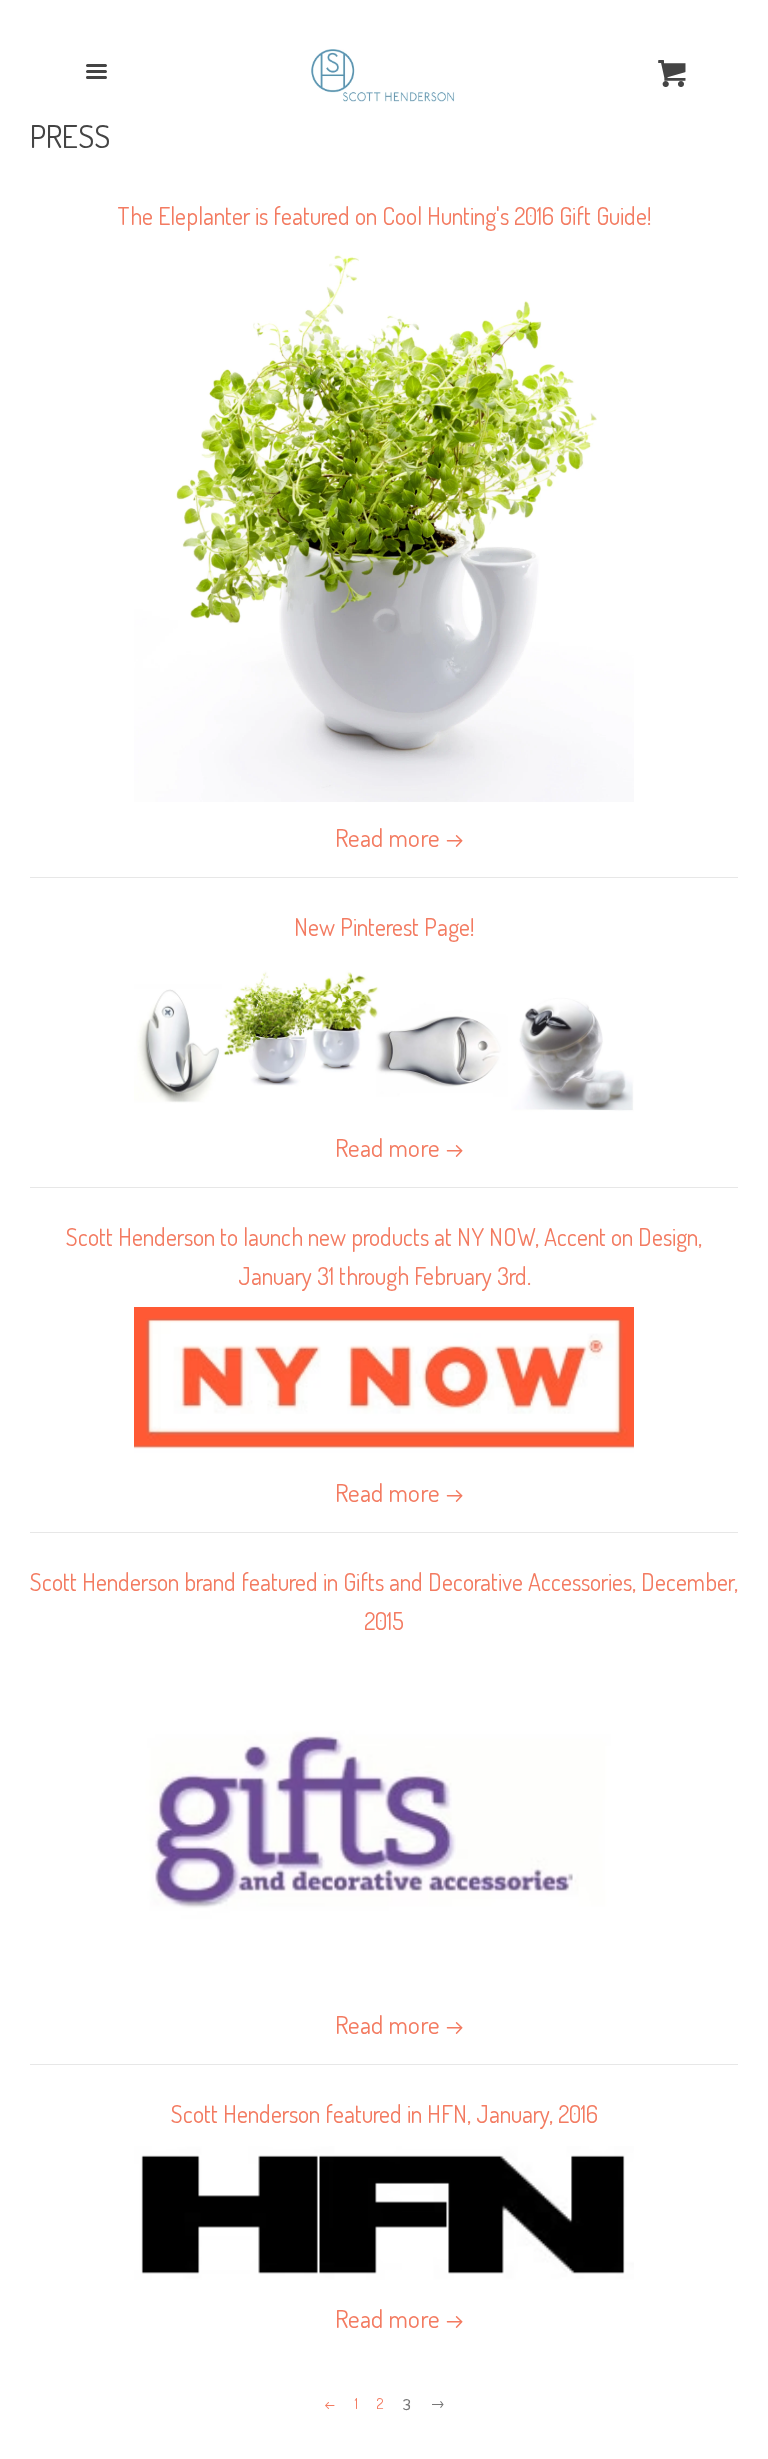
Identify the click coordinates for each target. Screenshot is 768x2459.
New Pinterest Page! (384, 926)
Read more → (399, 837)
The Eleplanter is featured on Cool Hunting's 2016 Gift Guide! (384, 215)
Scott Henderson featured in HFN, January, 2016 (384, 2113)
